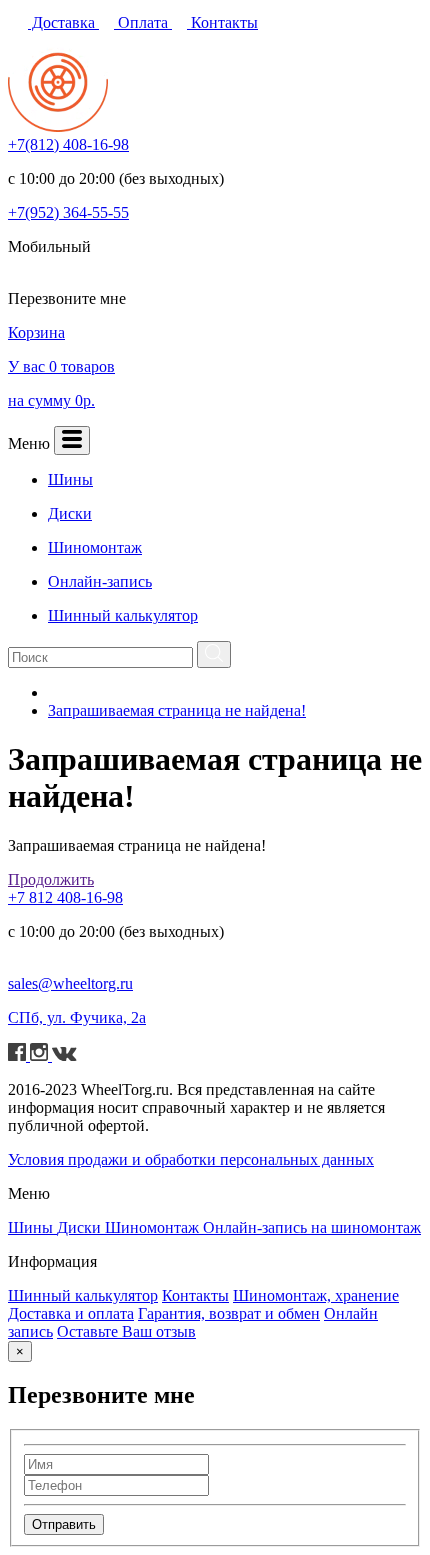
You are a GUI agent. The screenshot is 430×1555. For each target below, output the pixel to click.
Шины (32, 1227)
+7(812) (68, 144)
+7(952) (68, 212)
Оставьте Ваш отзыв (126, 1331)
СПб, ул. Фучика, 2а (77, 1017)
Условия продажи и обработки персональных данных (191, 1159)
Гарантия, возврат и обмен (229, 1313)
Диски (81, 1227)
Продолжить (51, 879)
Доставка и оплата (71, 1313)
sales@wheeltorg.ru (70, 983)
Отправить (64, 1524)
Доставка (63, 22)
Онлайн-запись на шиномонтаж (312, 1227)
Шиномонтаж (154, 1227)
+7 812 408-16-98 (65, 897)
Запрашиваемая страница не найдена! (177, 710)
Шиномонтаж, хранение (316, 1295)
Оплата (143, 22)
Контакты (222, 22)
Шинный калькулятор (83, 1295)
